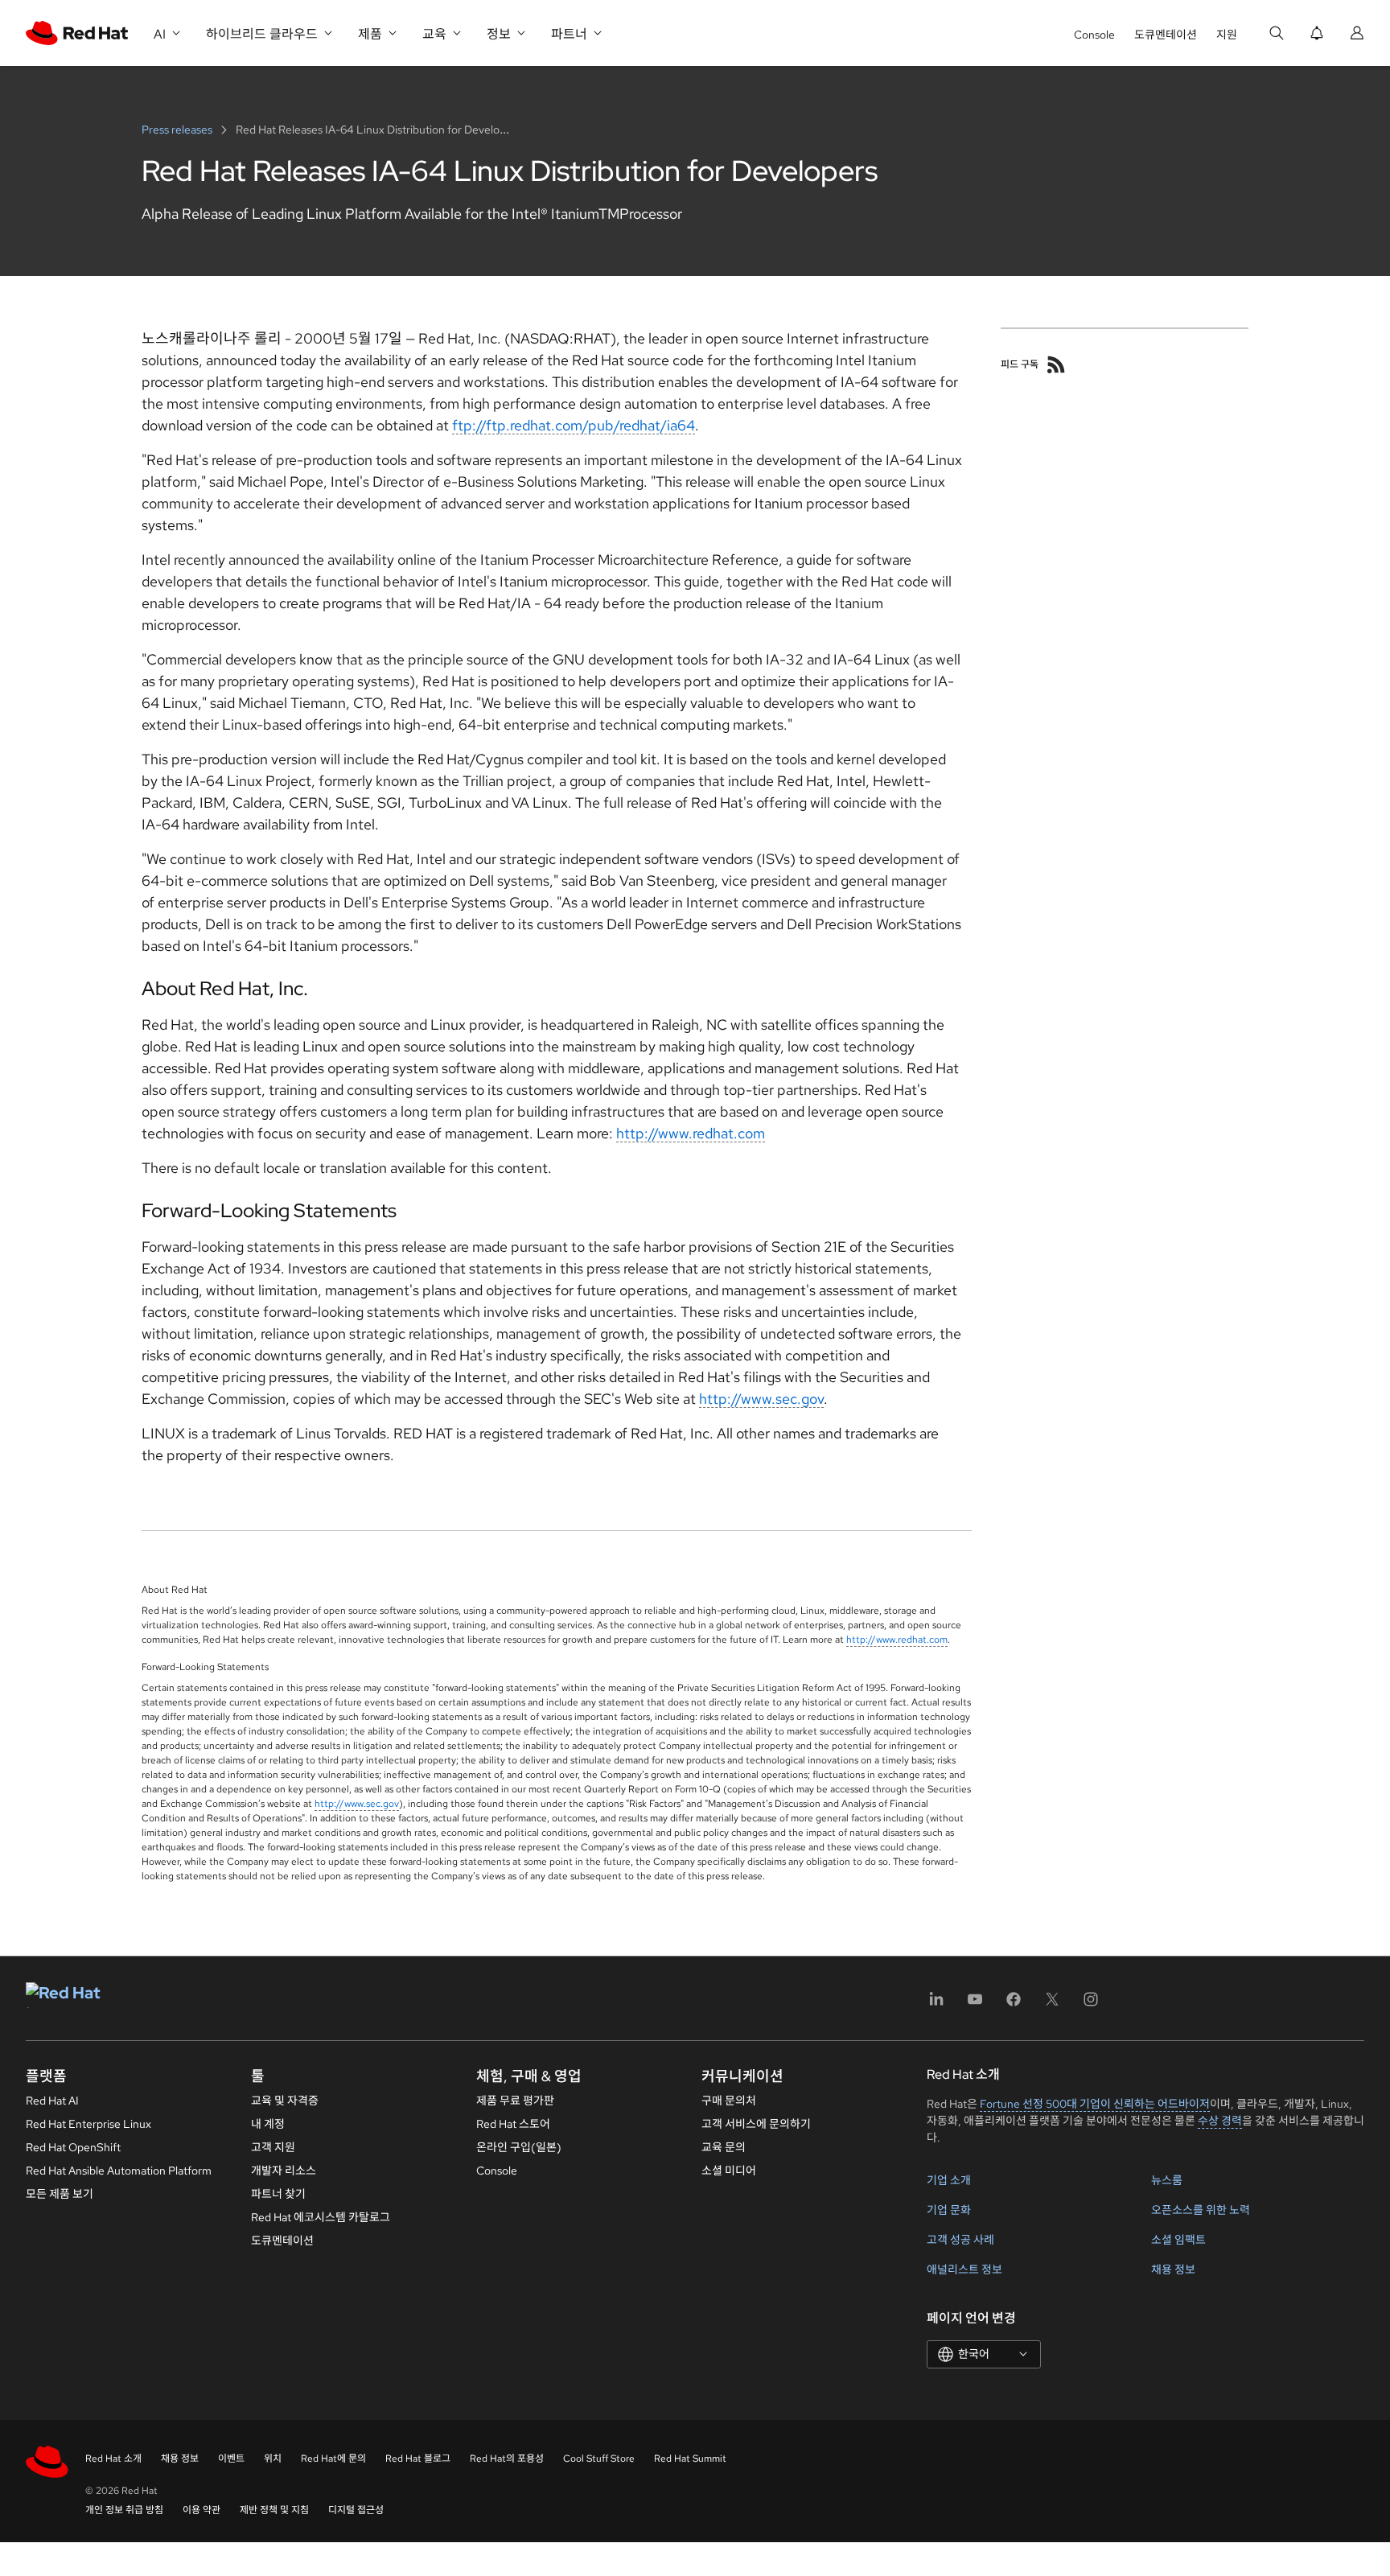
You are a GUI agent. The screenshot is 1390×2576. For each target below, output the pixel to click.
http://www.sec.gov (761, 1399)
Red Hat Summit (690, 2459)
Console (1094, 35)
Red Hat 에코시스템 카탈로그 (321, 2217)
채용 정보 (1173, 2269)
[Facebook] (1014, 2004)
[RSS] (1056, 364)
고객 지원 (273, 2147)
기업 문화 (949, 2210)
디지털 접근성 (356, 2510)
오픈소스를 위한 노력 (1201, 2210)
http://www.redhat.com (691, 1133)
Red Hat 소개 (113, 2459)
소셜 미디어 (729, 2171)
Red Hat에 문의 (333, 2459)
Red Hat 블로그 (418, 2459)
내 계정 (268, 2124)
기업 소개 (949, 2180)
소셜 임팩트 (1178, 2240)
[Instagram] (1091, 2004)
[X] (1052, 2004)
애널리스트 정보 (964, 2269)
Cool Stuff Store (599, 2459)
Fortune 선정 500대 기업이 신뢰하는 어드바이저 (1095, 2104)
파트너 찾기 (278, 2194)
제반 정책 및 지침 (274, 2510)
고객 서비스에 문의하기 (756, 2124)
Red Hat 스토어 (513, 2124)
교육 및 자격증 (285, 2101)
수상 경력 (1220, 2121)
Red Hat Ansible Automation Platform (119, 2171)
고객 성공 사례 (960, 2240)
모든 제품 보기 (60, 2194)
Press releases (178, 130)
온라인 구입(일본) (519, 2147)
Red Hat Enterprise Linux (88, 2124)
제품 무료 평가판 (515, 2101)
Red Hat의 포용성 (507, 2459)
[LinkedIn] (936, 2004)
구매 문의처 (729, 2101)
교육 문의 (724, 2147)
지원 (1227, 35)
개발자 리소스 (284, 2171)
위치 (273, 2459)
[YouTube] (975, 2004)
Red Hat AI (52, 2101)
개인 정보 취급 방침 (124, 2510)
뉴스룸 (1167, 2180)
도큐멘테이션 (1166, 35)
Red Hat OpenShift (73, 2147)
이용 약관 (202, 2510)
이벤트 (231, 2459)
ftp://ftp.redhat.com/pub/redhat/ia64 (574, 425)
